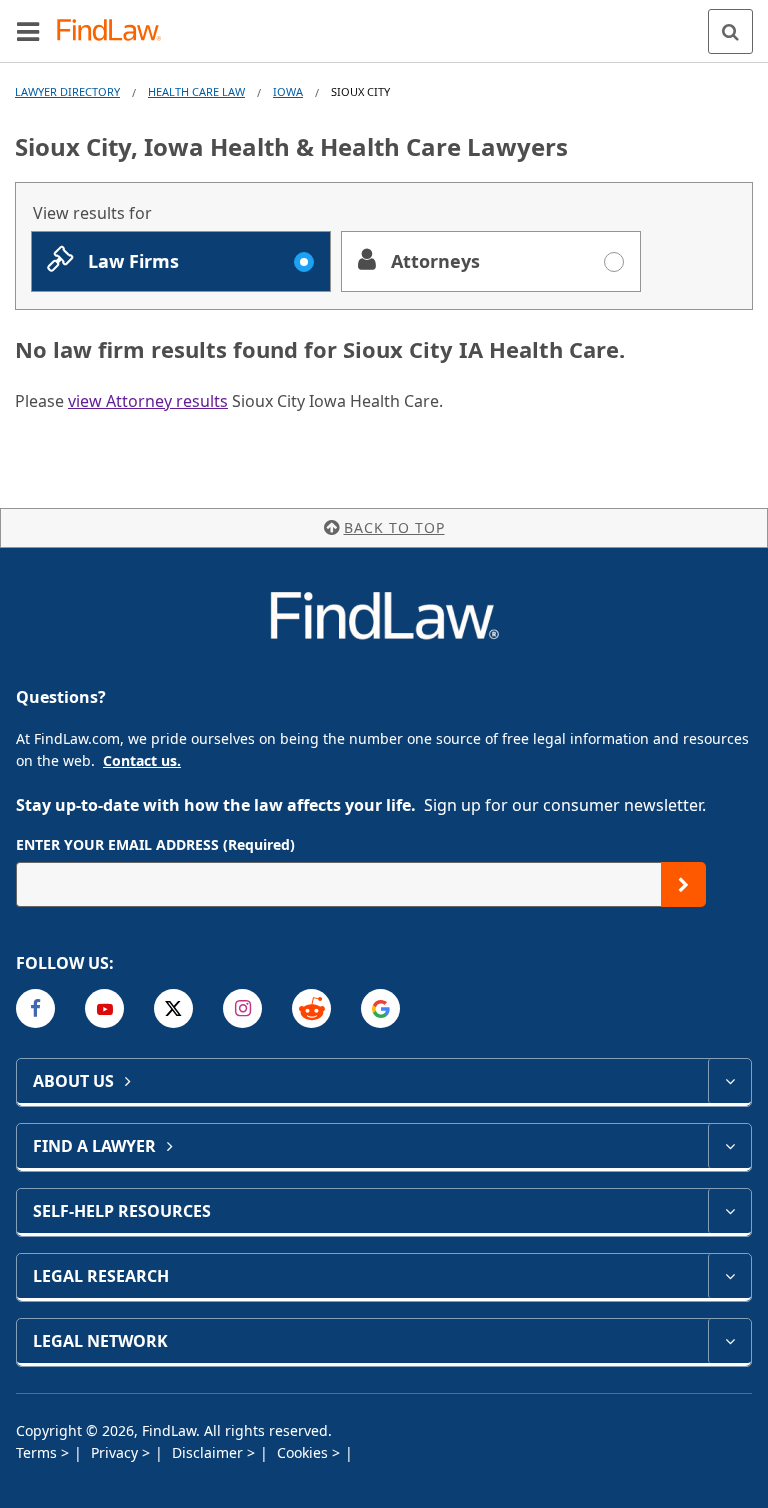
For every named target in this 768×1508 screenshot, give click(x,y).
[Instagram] (242, 1008)
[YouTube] (104, 1008)
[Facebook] (35, 1008)
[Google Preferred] (380, 1008)
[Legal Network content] (729, 1341)
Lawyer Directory (67, 91)
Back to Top (394, 527)
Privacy (116, 1452)
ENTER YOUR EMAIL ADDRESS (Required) (155, 844)
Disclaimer (209, 1452)
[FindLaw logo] (115, 31)
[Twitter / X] (173, 1008)
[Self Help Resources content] (729, 1211)
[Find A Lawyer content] (729, 1146)
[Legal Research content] (729, 1276)
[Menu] (28, 31)
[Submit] (683, 884)
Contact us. (142, 760)
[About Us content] (729, 1081)
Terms (38, 1452)
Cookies (304, 1452)
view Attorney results (148, 401)
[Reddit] (311, 1008)
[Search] (730, 31)
